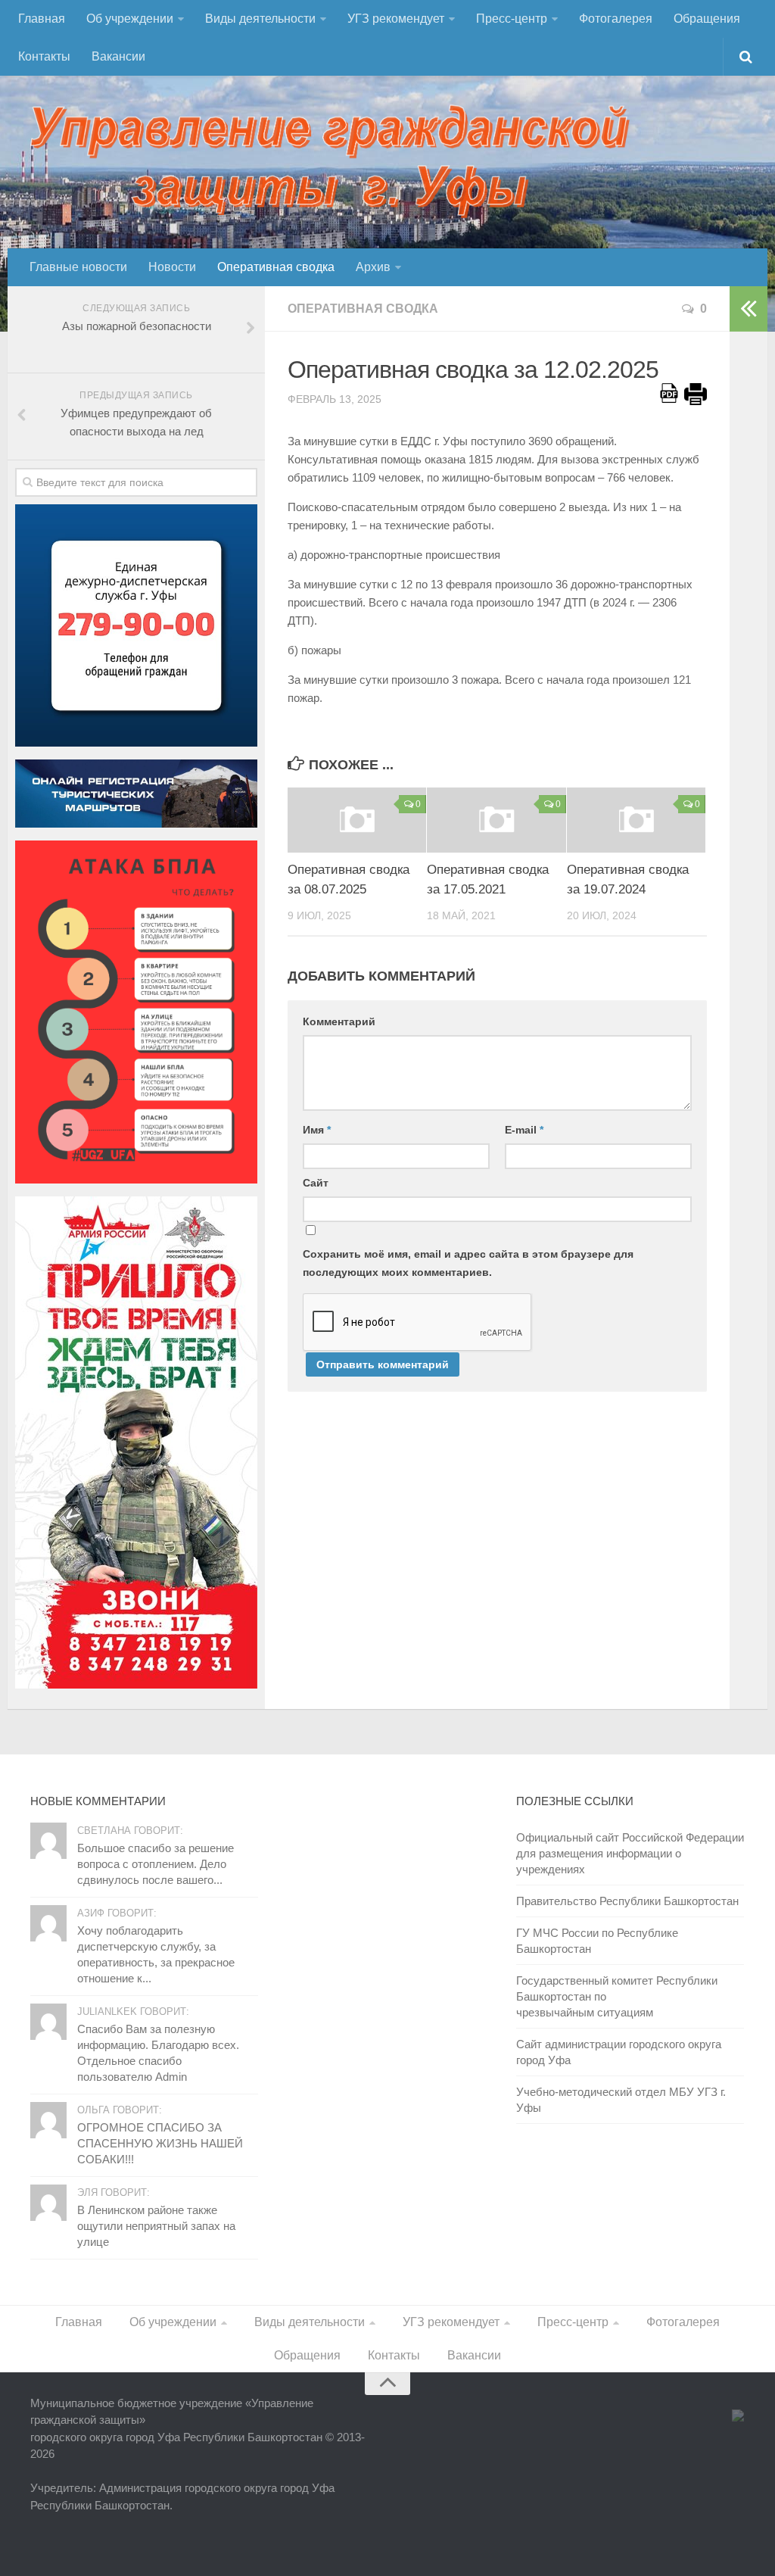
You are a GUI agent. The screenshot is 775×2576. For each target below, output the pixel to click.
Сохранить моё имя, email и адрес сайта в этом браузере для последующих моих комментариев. (468, 1263)
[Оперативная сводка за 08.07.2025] (357, 820)
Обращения (707, 19)
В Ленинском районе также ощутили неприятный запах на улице (156, 2226)
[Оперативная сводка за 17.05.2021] (496, 820)
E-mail (524, 1130)
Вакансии (118, 56)
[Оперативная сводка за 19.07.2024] (636, 820)
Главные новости (78, 267)
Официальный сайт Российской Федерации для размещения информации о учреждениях (630, 1853)
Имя (317, 1130)
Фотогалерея (616, 19)
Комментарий (339, 1021)
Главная (42, 19)
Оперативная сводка (276, 267)
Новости (172, 267)
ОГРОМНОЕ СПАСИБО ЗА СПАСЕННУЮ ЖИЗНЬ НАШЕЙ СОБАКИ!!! (160, 2143)
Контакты (44, 56)
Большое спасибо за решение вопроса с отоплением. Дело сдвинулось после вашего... (156, 1864)
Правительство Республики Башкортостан (627, 1901)
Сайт (316, 1183)
